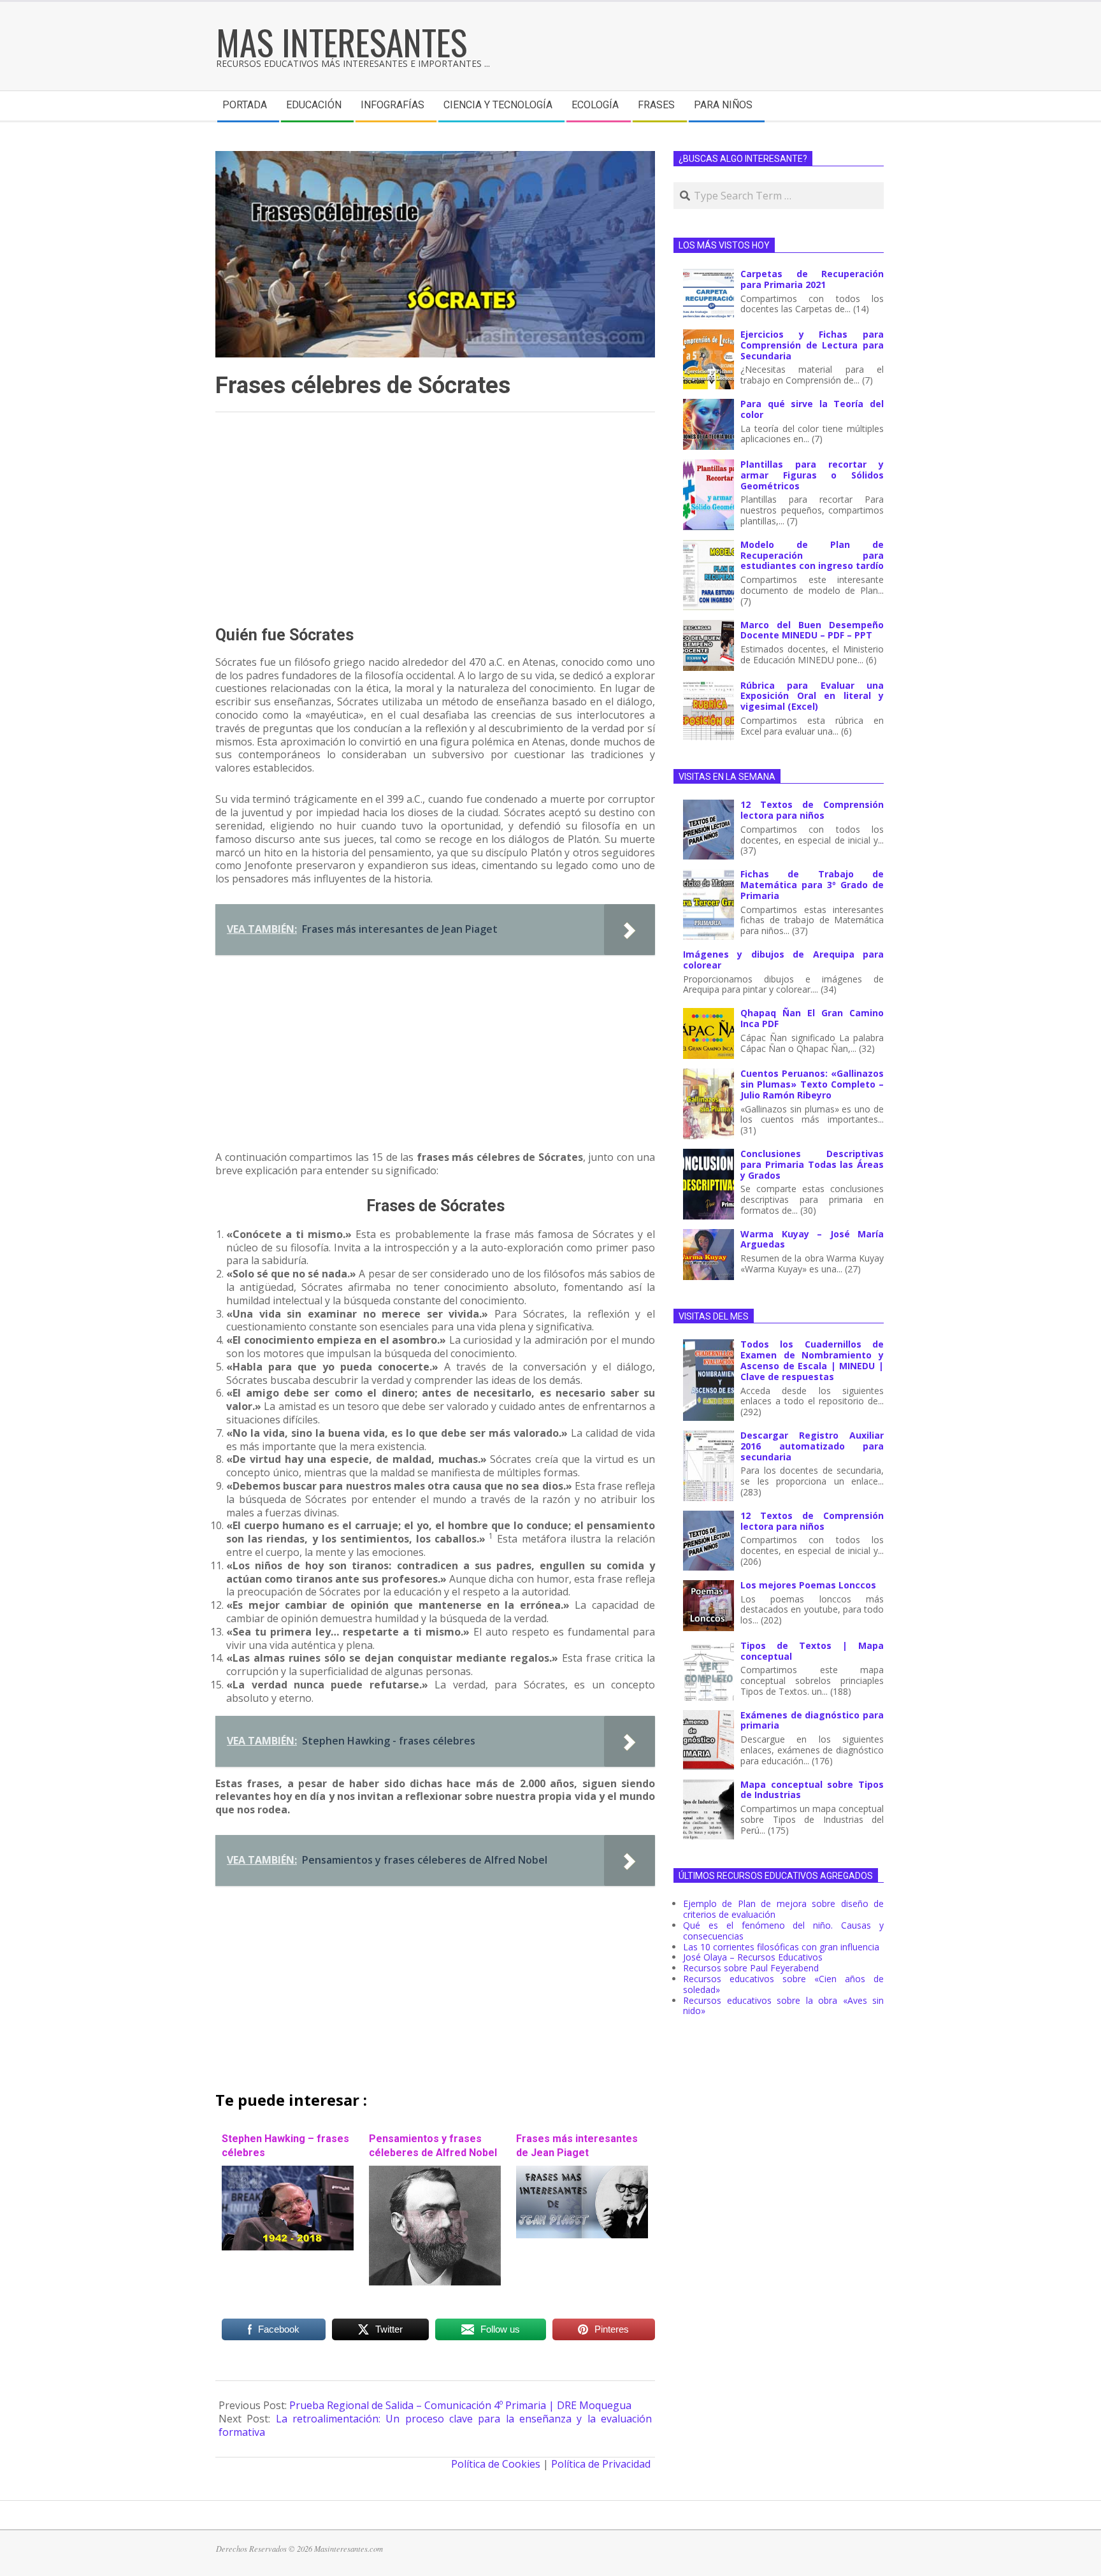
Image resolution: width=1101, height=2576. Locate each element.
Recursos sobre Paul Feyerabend (751, 1968)
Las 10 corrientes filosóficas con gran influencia (781, 1947)
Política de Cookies (496, 2464)
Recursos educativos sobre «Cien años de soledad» (783, 1984)
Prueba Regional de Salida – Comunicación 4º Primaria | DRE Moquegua (460, 2405)
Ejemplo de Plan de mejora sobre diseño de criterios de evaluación (783, 1909)
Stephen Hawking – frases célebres (285, 2145)
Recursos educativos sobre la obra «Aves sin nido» (783, 2006)
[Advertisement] (435, 519)
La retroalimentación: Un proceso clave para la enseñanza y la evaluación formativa (435, 2425)
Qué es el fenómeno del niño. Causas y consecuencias (783, 1931)
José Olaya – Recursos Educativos (753, 1957)
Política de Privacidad (601, 2464)
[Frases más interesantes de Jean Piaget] (582, 2172)
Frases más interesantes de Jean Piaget (577, 2145)
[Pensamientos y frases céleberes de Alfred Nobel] (435, 2172)
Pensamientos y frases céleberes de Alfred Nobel (433, 2145)
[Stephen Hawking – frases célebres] (288, 2172)
